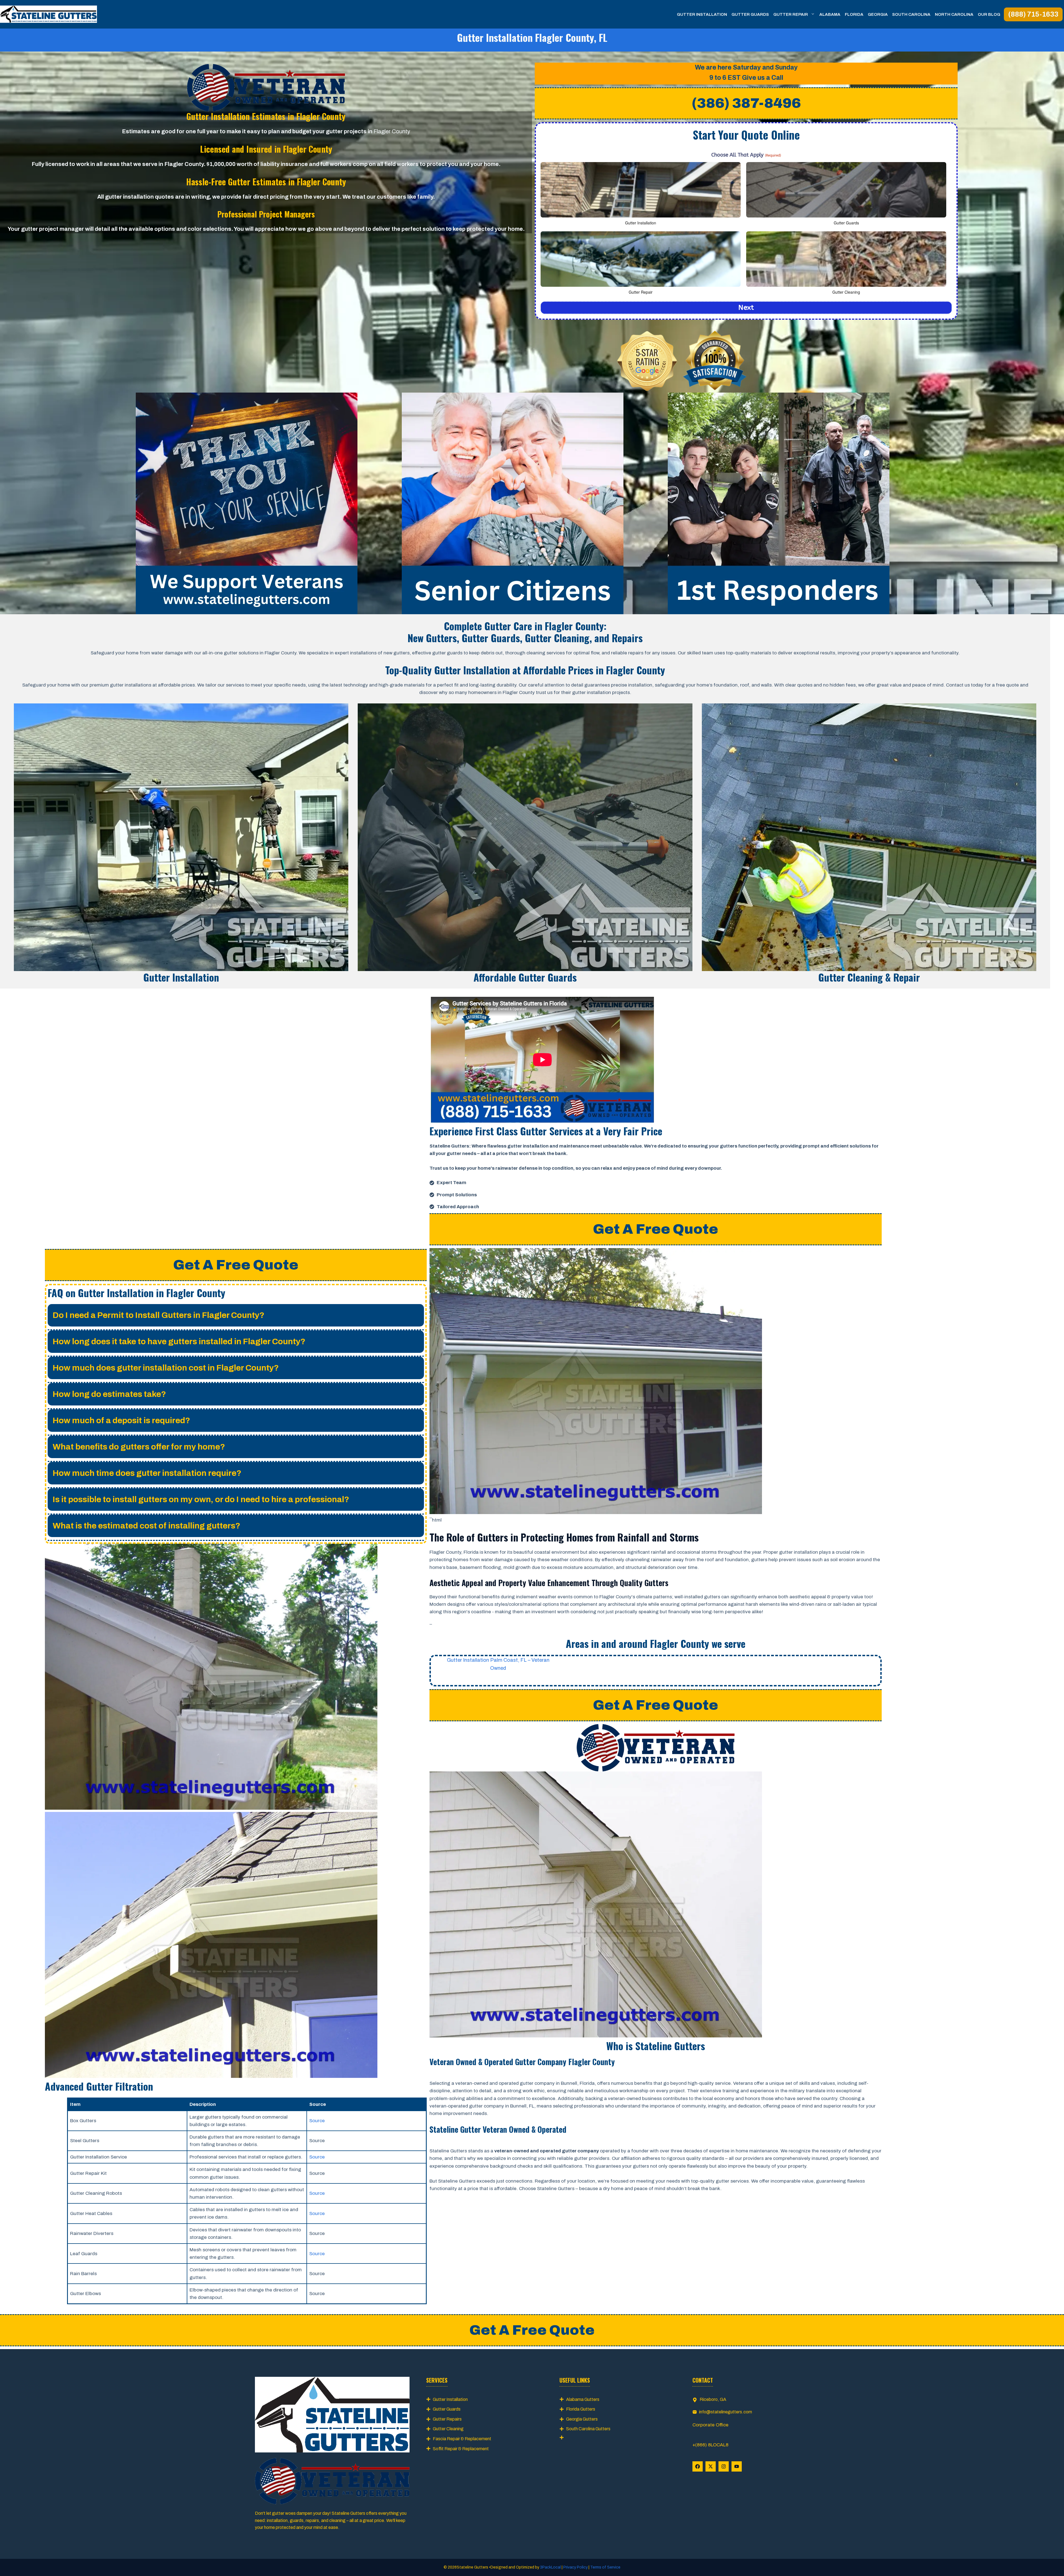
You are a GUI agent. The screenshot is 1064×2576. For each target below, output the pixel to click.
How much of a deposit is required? (121, 1420)
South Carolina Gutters (588, 2429)
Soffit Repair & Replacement (461, 2449)
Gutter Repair (791, 14)
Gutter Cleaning (448, 2429)
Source (317, 2121)
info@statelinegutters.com (726, 2412)
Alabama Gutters (583, 2399)
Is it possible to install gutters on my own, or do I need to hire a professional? (201, 1499)
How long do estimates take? (109, 1394)
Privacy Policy (576, 2567)
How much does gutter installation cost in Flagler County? (166, 1368)
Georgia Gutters (582, 2419)
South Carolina (911, 14)
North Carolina (954, 14)
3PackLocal (551, 2567)
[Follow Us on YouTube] (737, 2466)
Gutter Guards (750, 14)
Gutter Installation (702, 14)
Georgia (878, 14)
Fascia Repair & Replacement (462, 2439)
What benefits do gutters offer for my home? (139, 1447)
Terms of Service (605, 2567)
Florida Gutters (581, 2409)
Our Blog (989, 14)
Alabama (830, 14)
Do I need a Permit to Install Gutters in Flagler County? (158, 1315)
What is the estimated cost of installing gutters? (146, 1526)
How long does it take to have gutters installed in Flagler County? (179, 1341)
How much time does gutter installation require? (147, 1473)
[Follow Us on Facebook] (698, 2466)
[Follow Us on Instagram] (724, 2466)
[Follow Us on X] (711, 2466)
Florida (854, 14)
